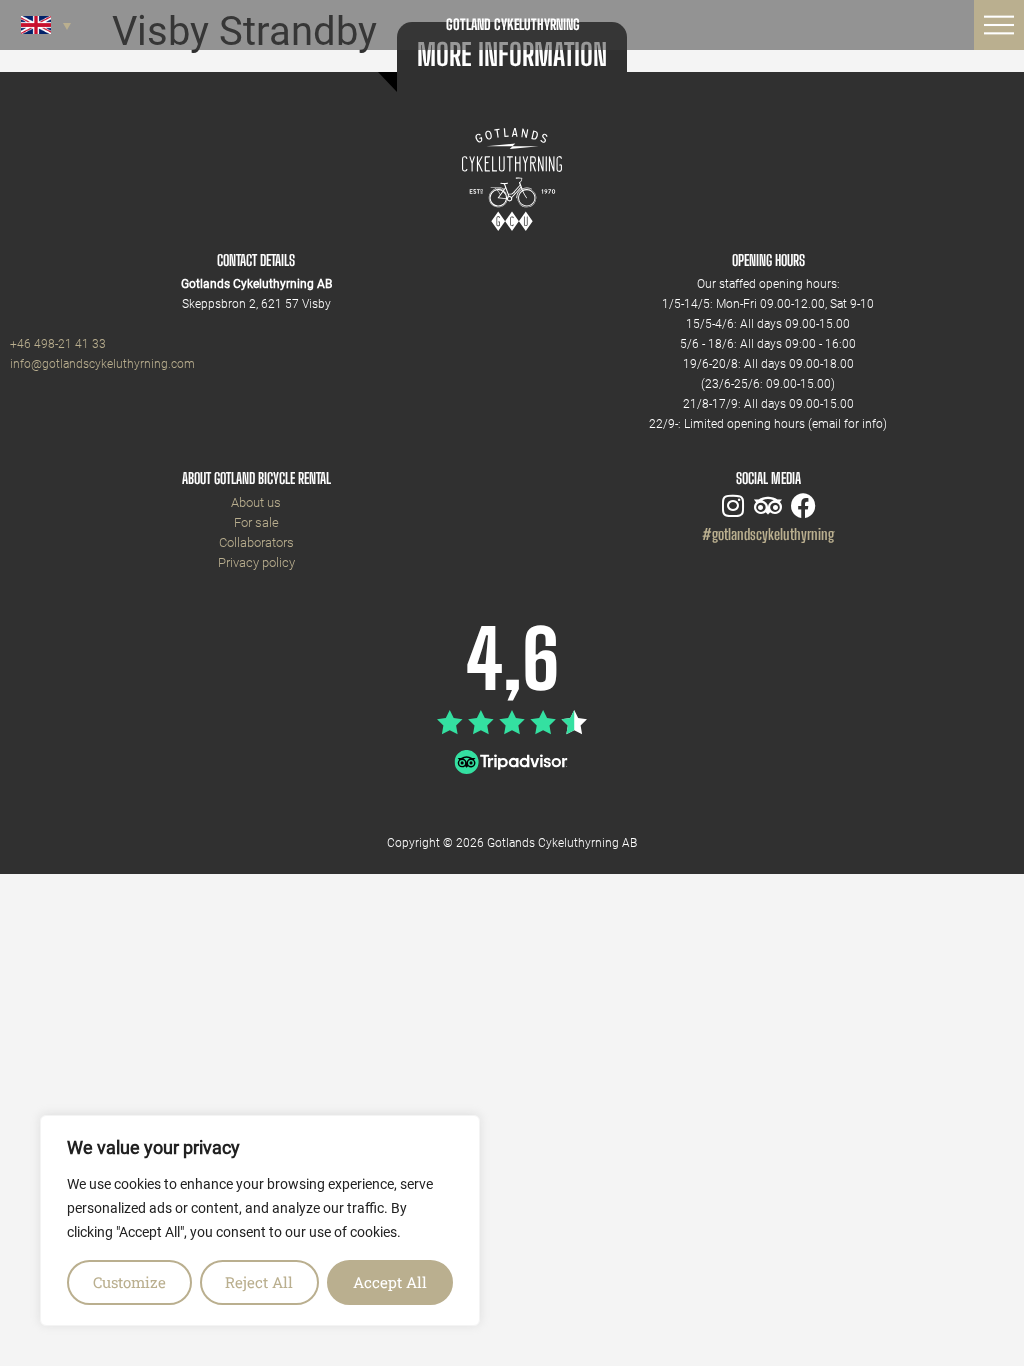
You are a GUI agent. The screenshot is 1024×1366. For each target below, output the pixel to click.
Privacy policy (256, 562)
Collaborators (256, 542)
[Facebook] (803, 505)
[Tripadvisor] (768, 505)
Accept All (390, 1282)
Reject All (259, 1282)
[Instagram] (733, 505)
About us (256, 502)
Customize (129, 1282)
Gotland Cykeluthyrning (513, 24)
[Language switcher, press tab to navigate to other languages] (46, 25)
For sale (256, 522)
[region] (260, 1221)
